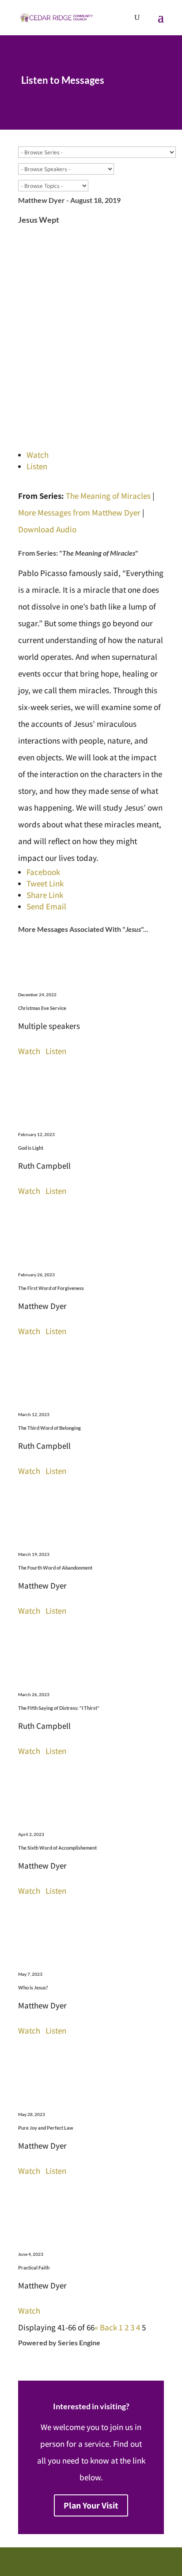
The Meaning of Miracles (108, 496)
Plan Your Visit (91, 2505)
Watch (38, 455)
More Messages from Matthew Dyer (79, 512)
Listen (37, 466)
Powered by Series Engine (59, 2342)
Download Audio (47, 529)
